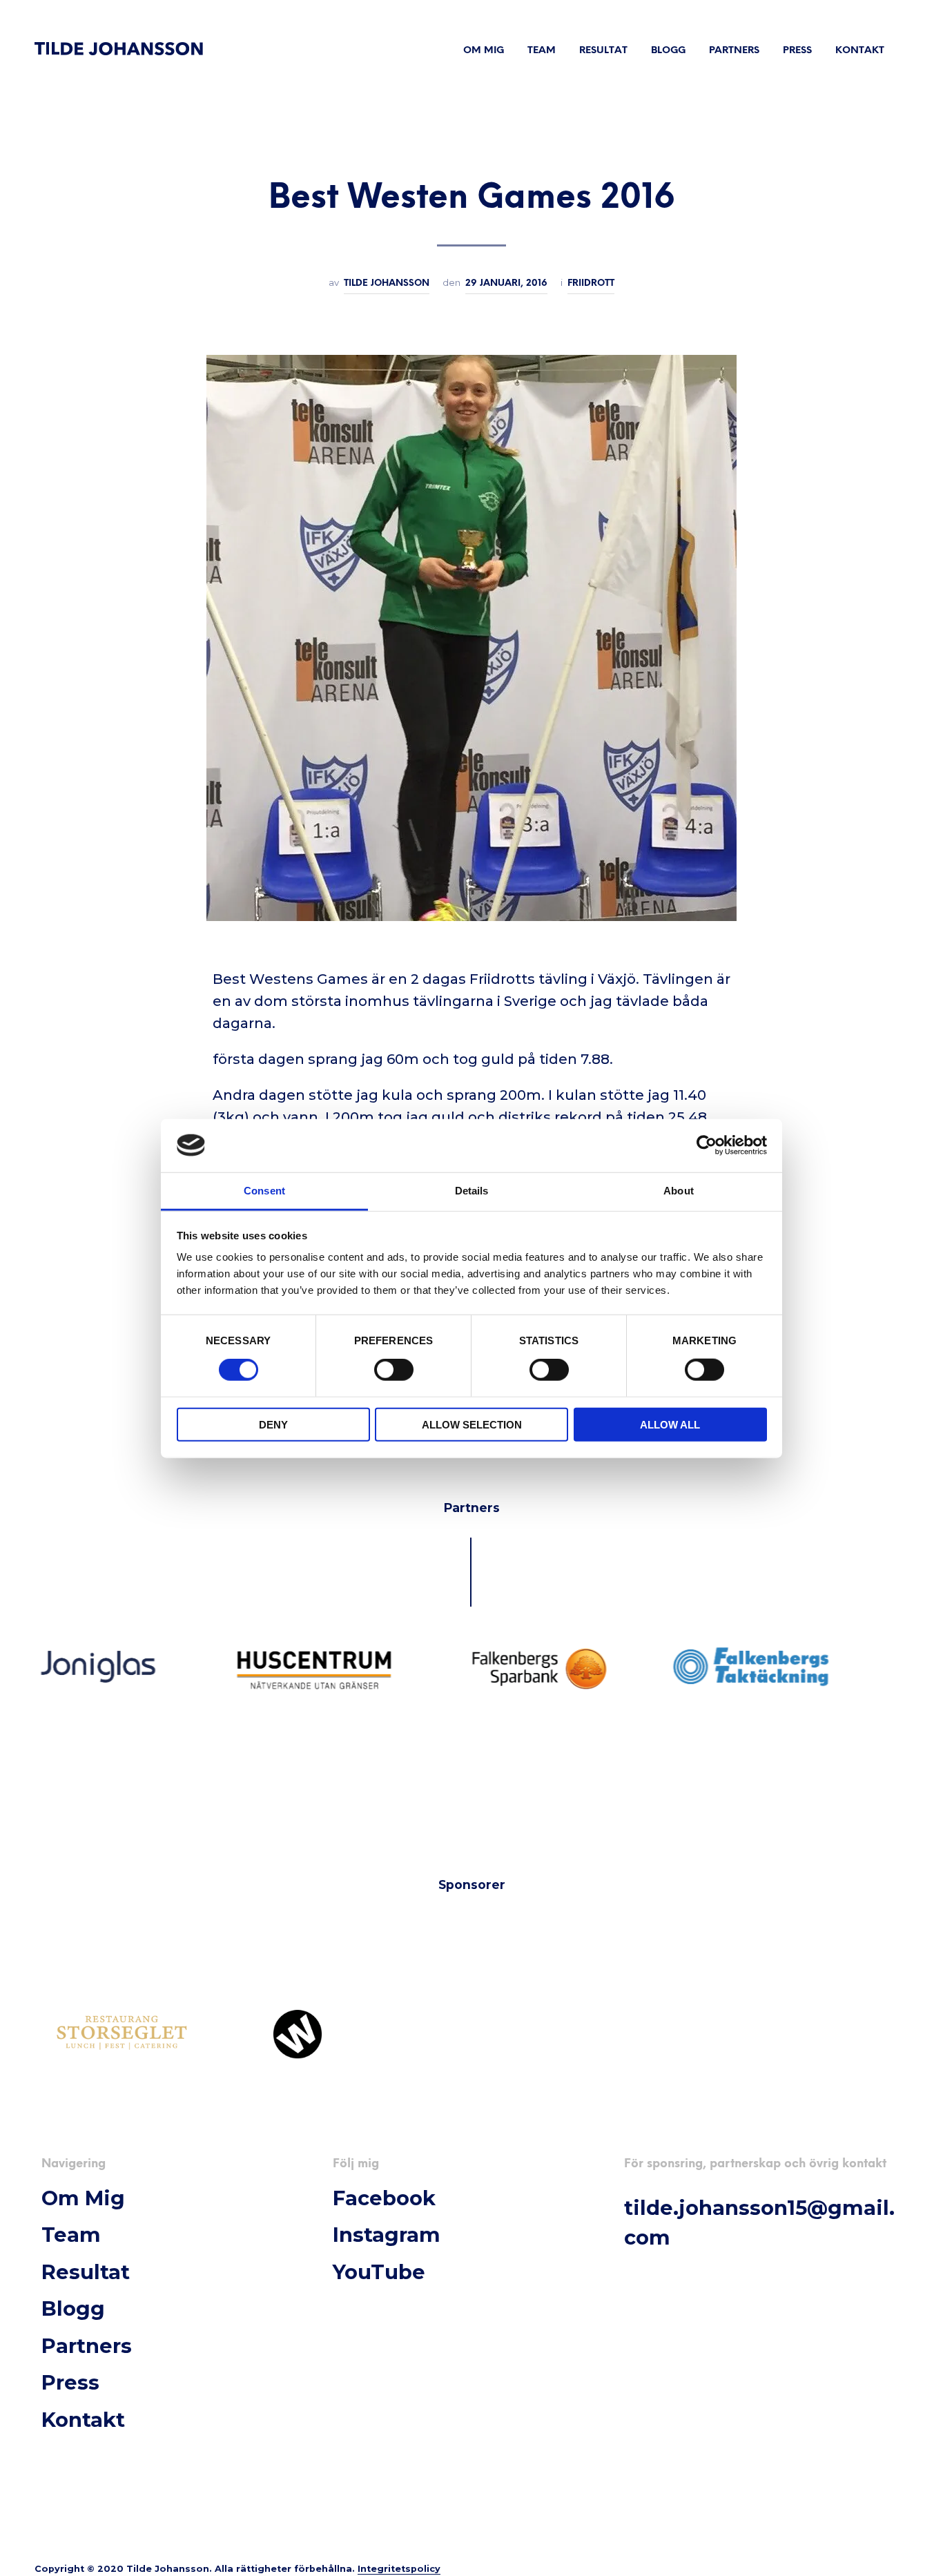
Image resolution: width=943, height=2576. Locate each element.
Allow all (670, 1424)
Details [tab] (472, 1190)
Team (542, 51)
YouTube (379, 2272)
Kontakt (860, 51)
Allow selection (472, 1424)
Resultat (603, 51)
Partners (734, 51)
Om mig (484, 51)
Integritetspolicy (399, 2569)
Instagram (387, 2235)
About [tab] (679, 1190)
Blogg (668, 51)
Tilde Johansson (387, 283)
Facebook (384, 2198)
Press (797, 51)
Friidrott (591, 283)
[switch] (394, 1372)
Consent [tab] (264, 1190)
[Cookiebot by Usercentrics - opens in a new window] (707, 1145)
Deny (273, 1424)
